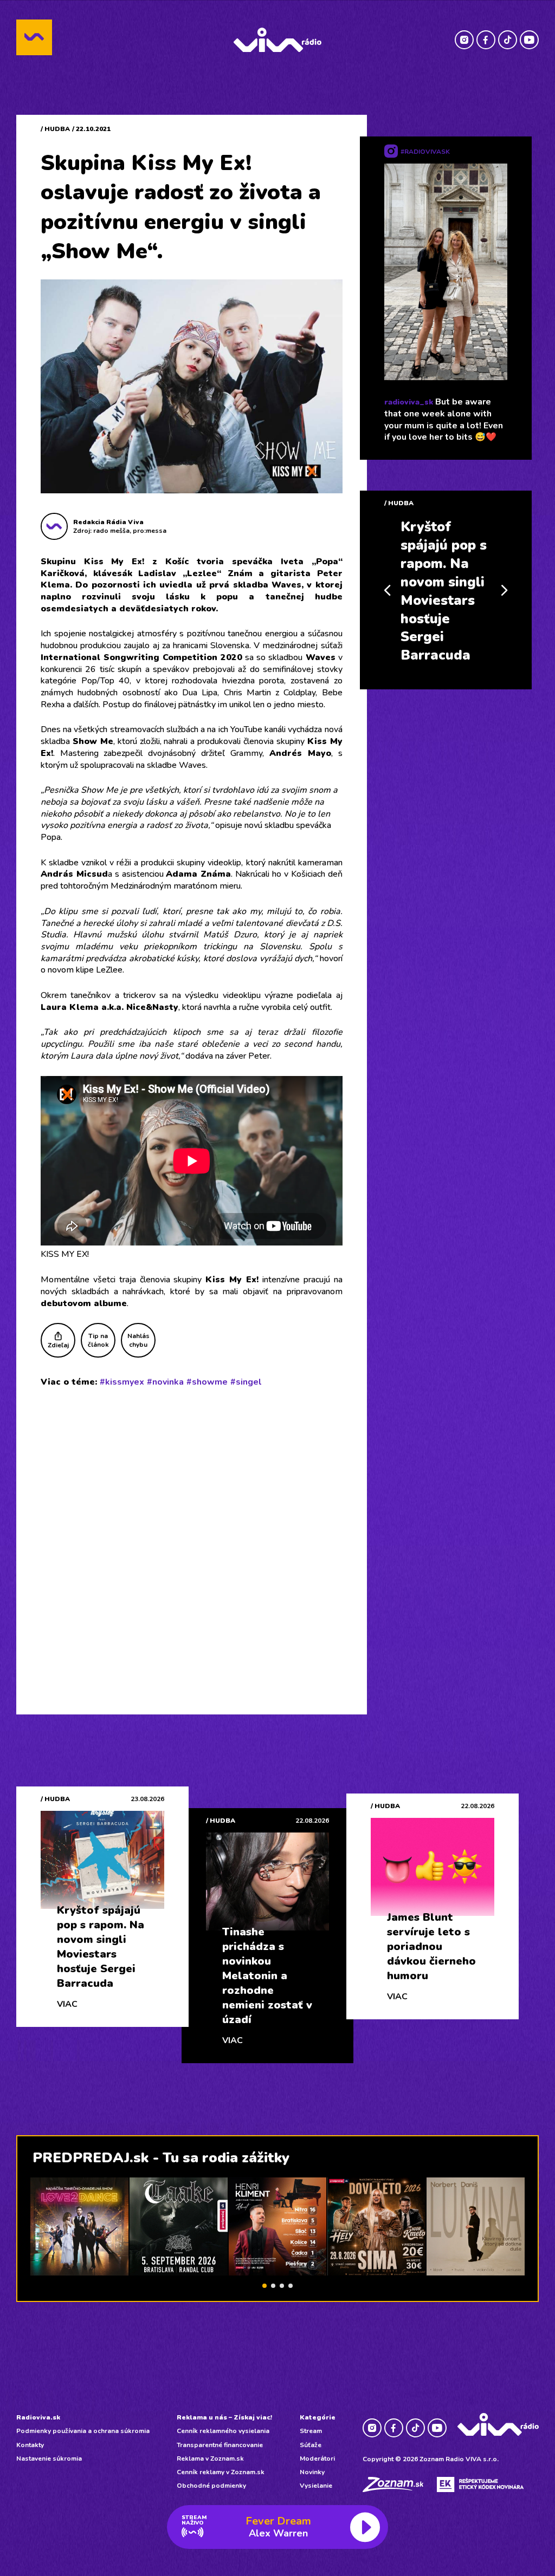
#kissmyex (122, 1382)
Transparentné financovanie (220, 2445)
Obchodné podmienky (211, 2486)
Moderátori (317, 2458)
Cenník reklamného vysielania (223, 2431)
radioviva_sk (409, 402)
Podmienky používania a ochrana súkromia (83, 2431)
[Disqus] (192, 1537)
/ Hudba (55, 129)
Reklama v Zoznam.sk (210, 2458)
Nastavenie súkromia (49, 2458)
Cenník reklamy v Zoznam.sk (221, 2472)
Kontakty (30, 2445)
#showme (207, 1382)
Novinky (312, 2472)
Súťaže (311, 2445)
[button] (264, 2286)
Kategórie (318, 2417)
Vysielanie (316, 2486)
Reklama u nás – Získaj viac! (224, 2417)
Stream (311, 2431)
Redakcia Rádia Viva (108, 522)
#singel (246, 1382)
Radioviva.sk (38, 2417)
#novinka (165, 1382)
